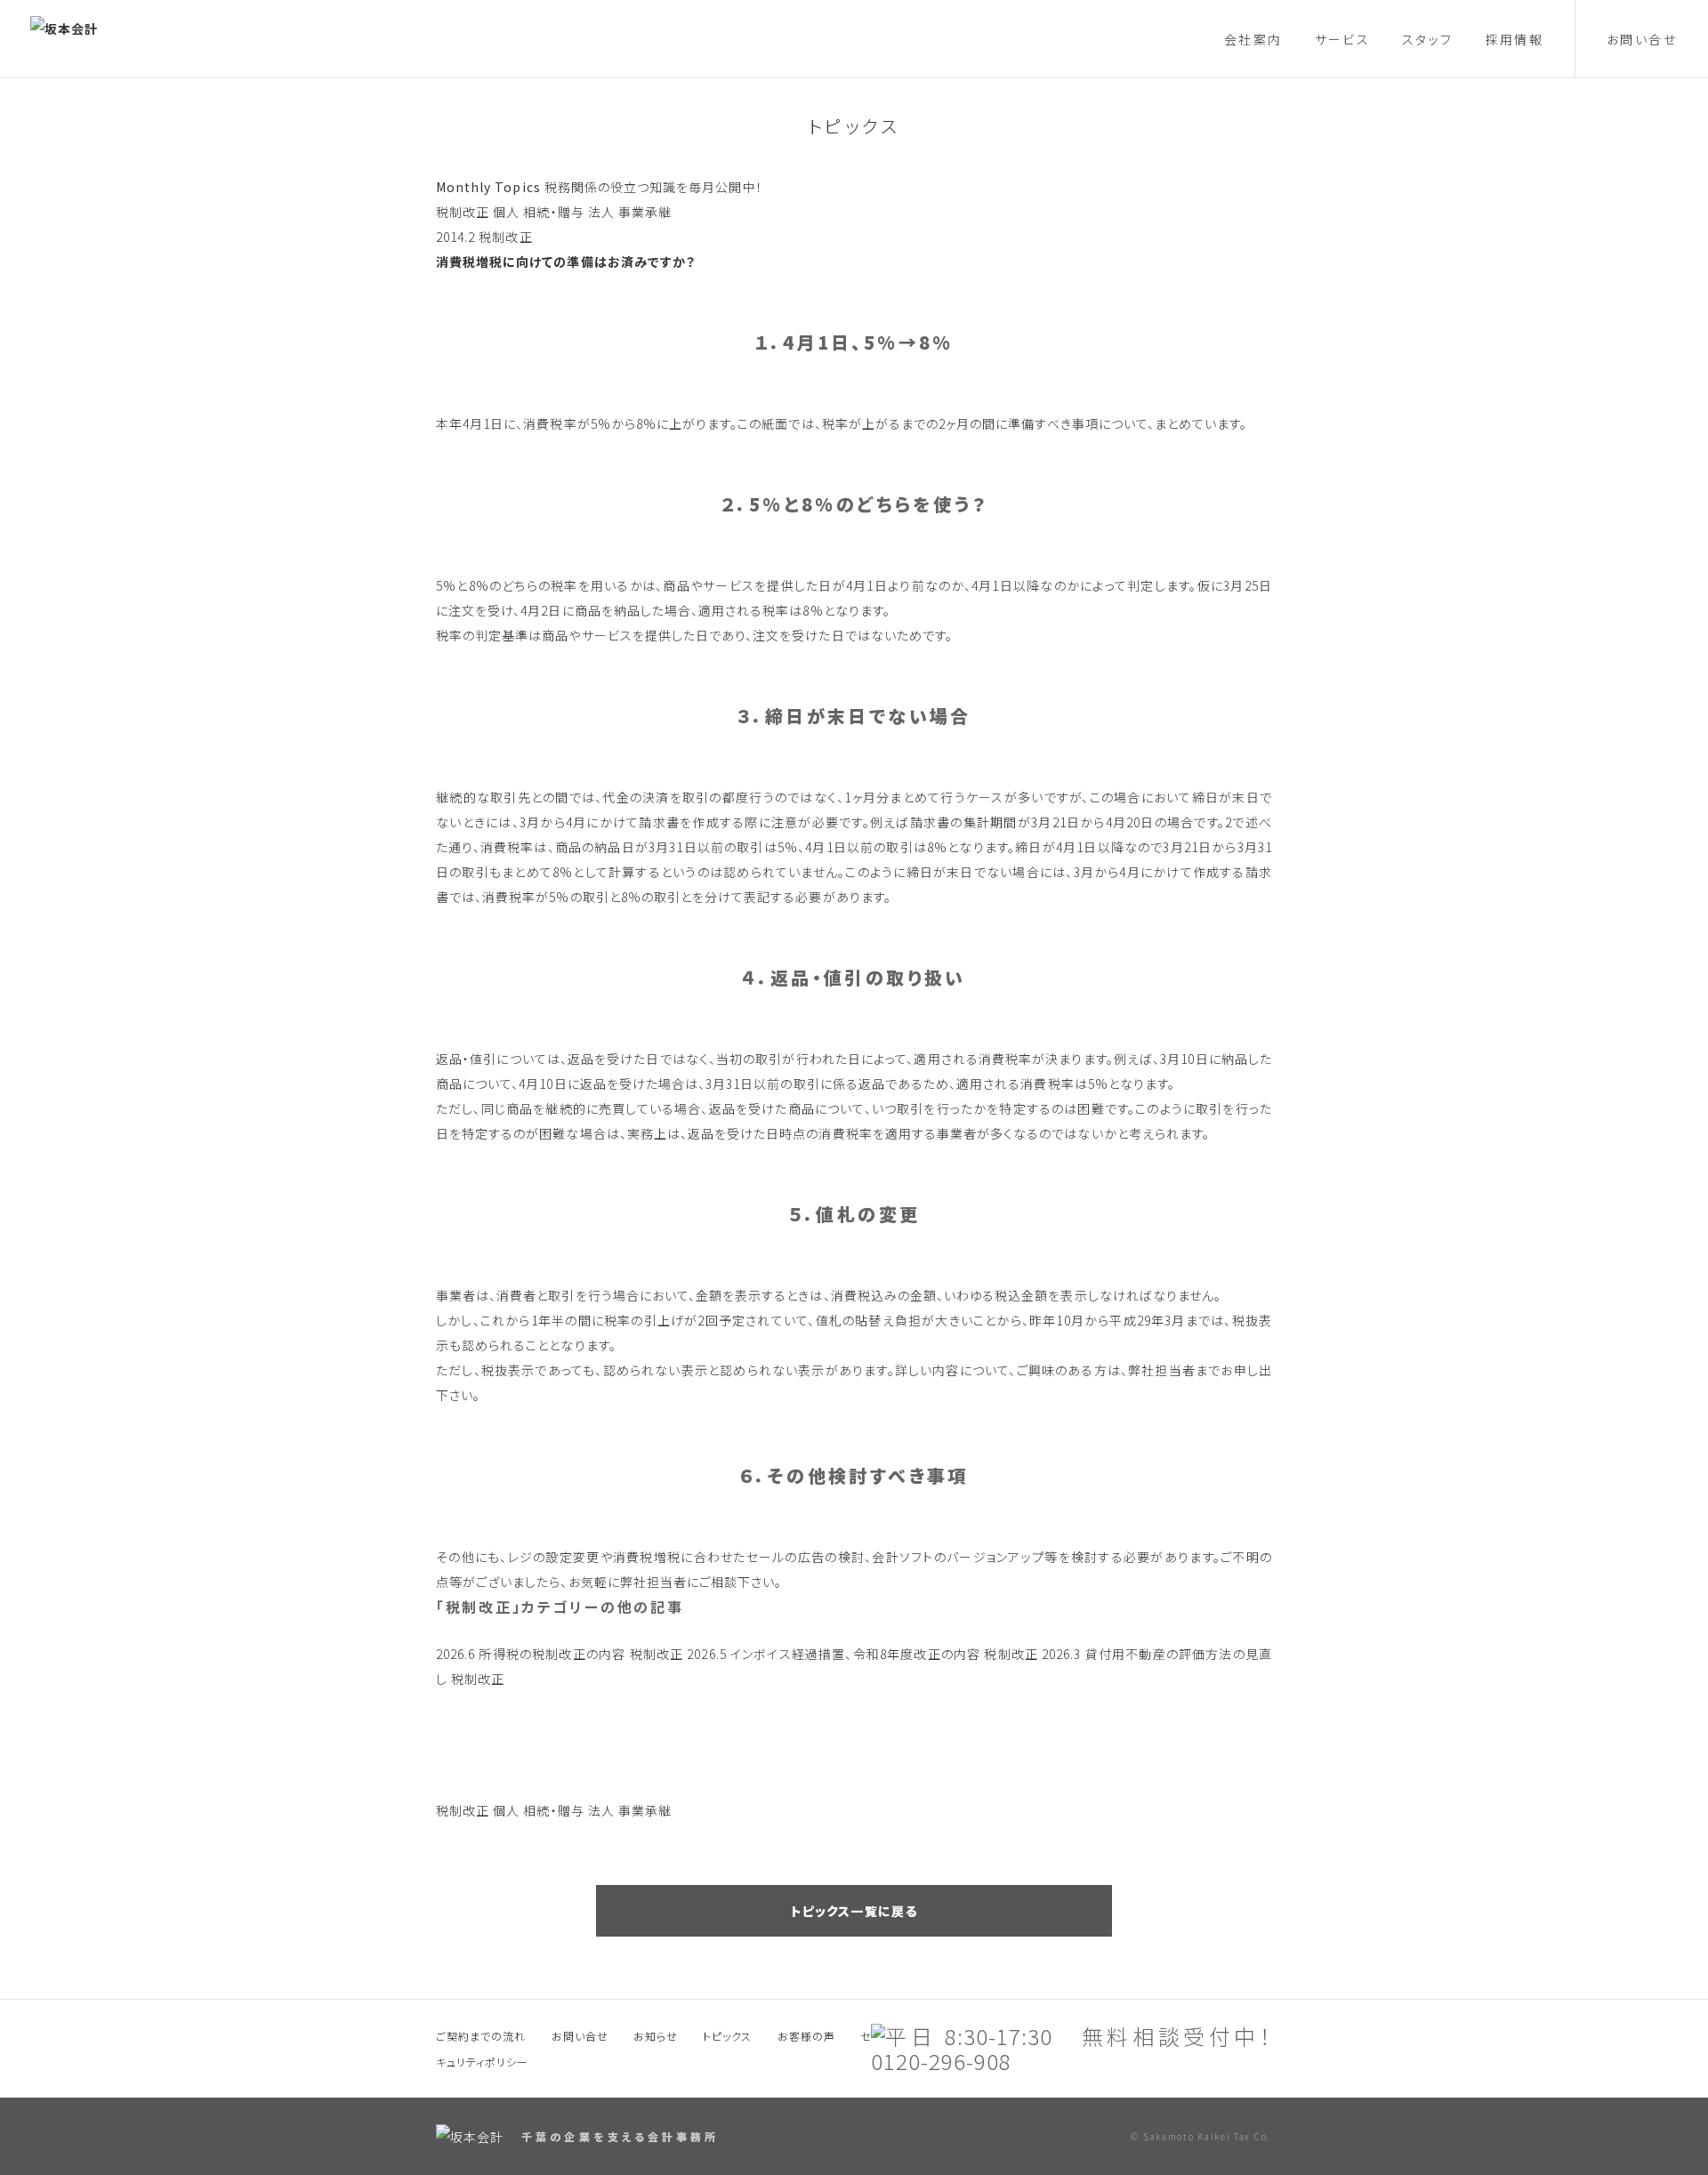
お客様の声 (806, 2036)
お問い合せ (1642, 39)
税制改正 (463, 212)
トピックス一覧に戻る (854, 1911)
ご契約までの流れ (481, 2036)
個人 (506, 212)
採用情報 (1515, 39)
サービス (1343, 39)
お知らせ (656, 2036)
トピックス (854, 126)
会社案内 (1253, 39)
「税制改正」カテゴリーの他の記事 (560, 1607)
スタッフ (1428, 39)
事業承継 (645, 212)
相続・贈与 (553, 212)
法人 (601, 212)
